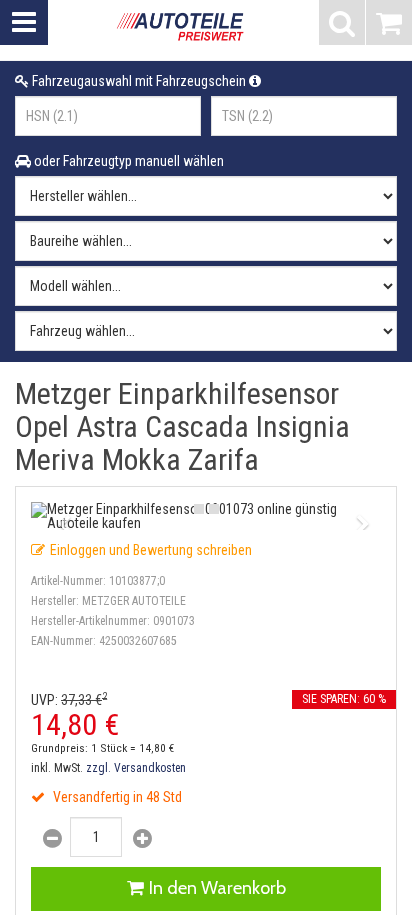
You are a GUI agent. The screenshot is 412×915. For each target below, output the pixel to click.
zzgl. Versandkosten (136, 768)
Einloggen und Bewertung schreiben (151, 550)
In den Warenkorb (217, 888)
